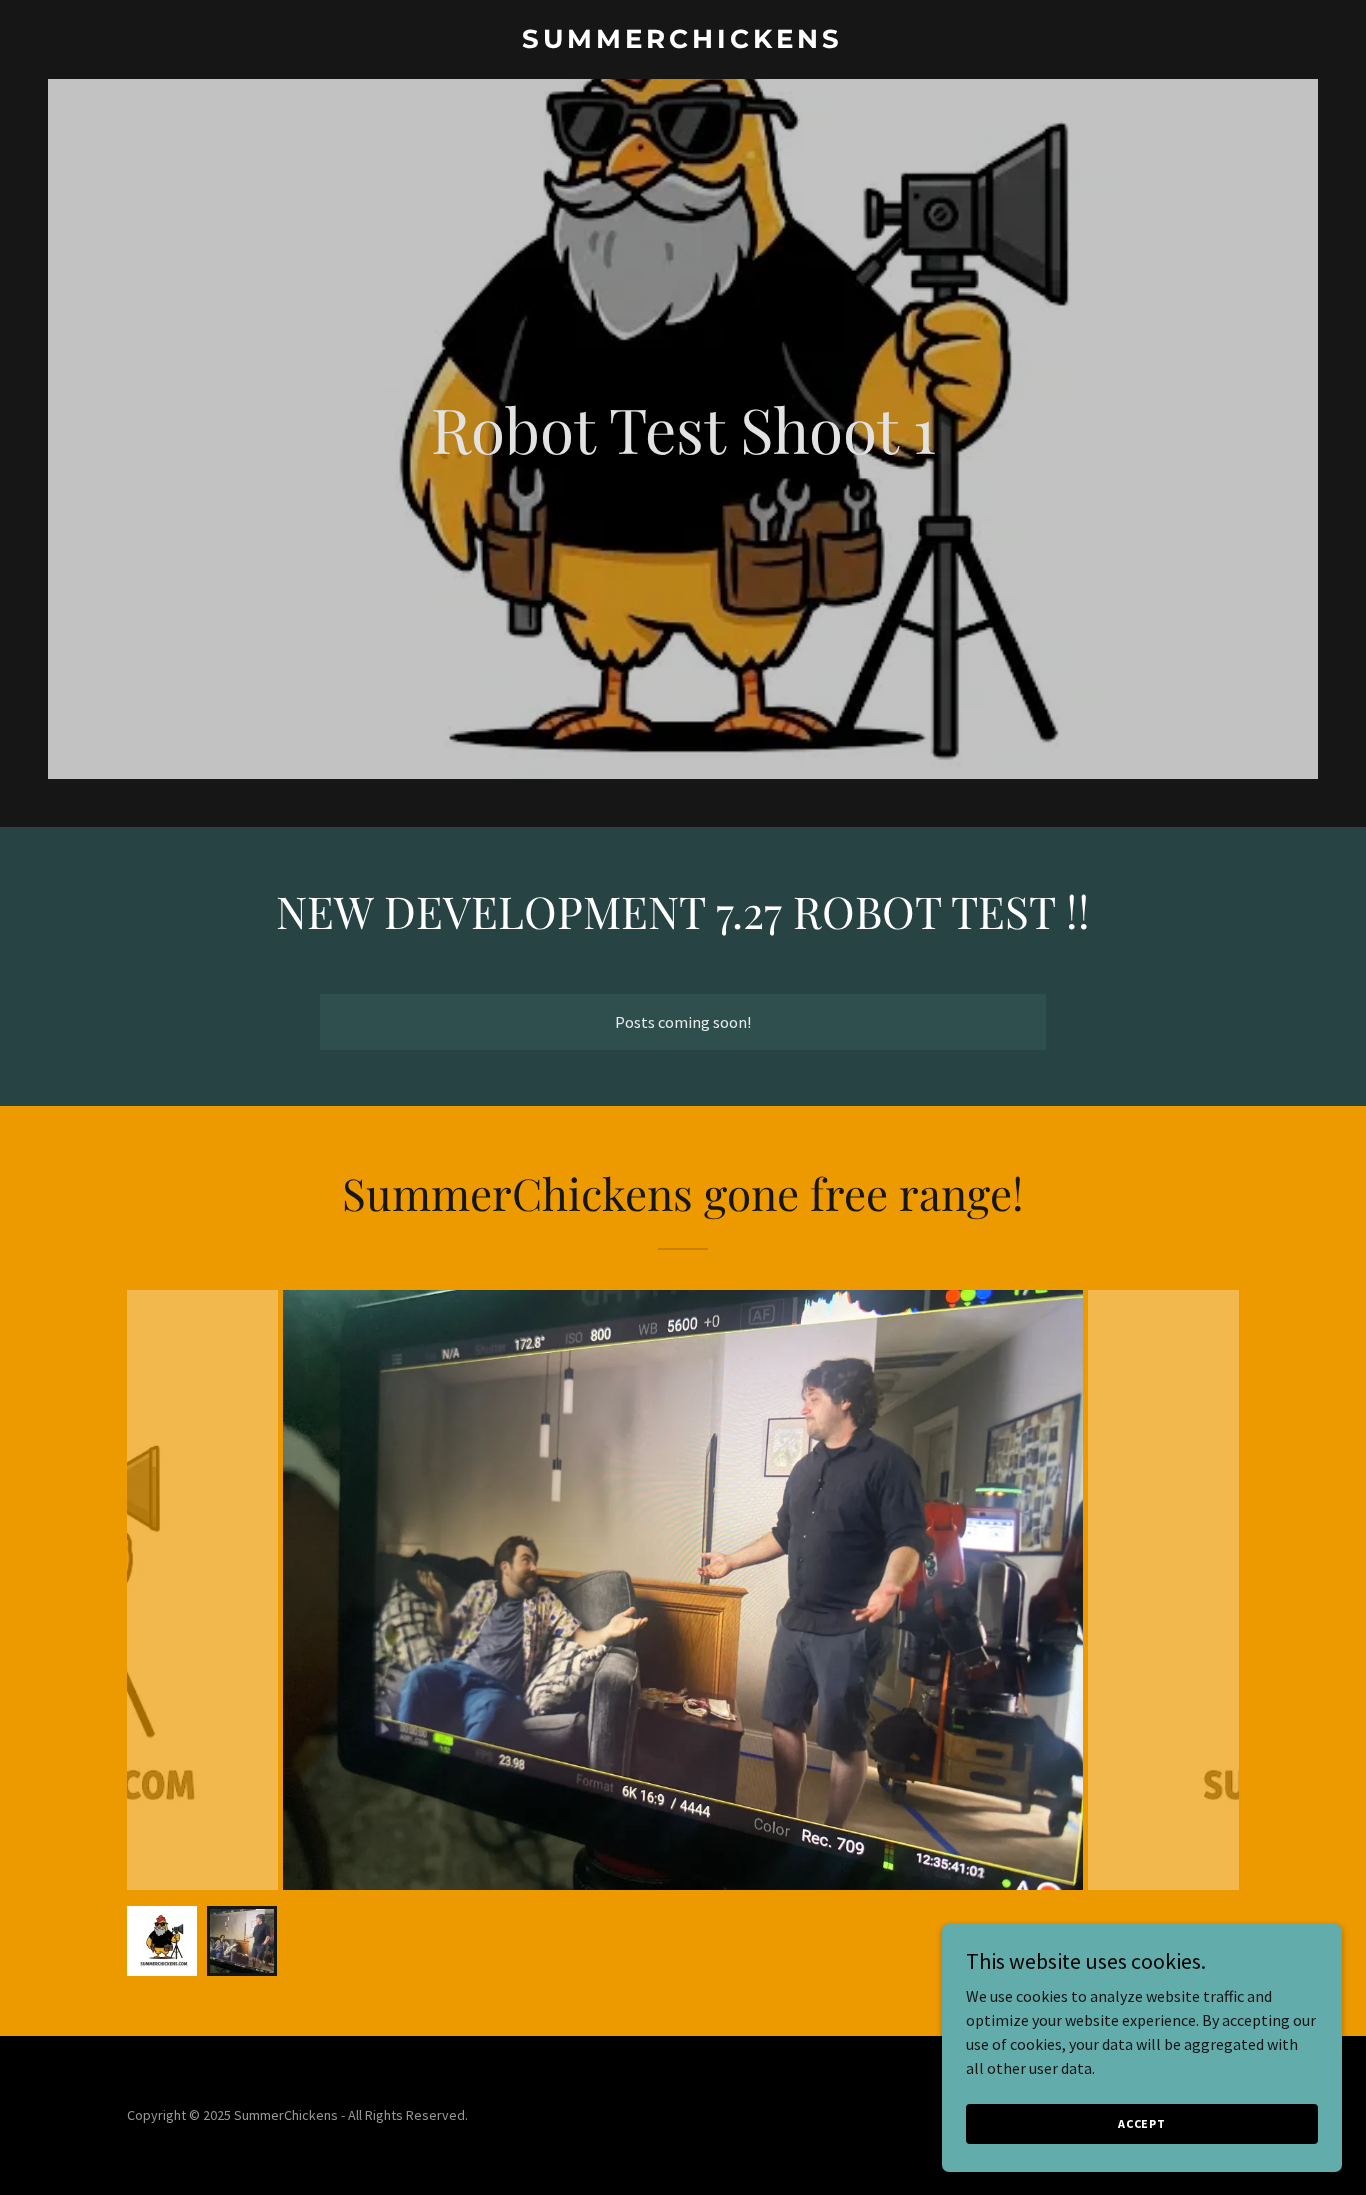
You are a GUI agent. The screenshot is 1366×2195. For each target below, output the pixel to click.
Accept (1142, 2123)
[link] (683, 42)
